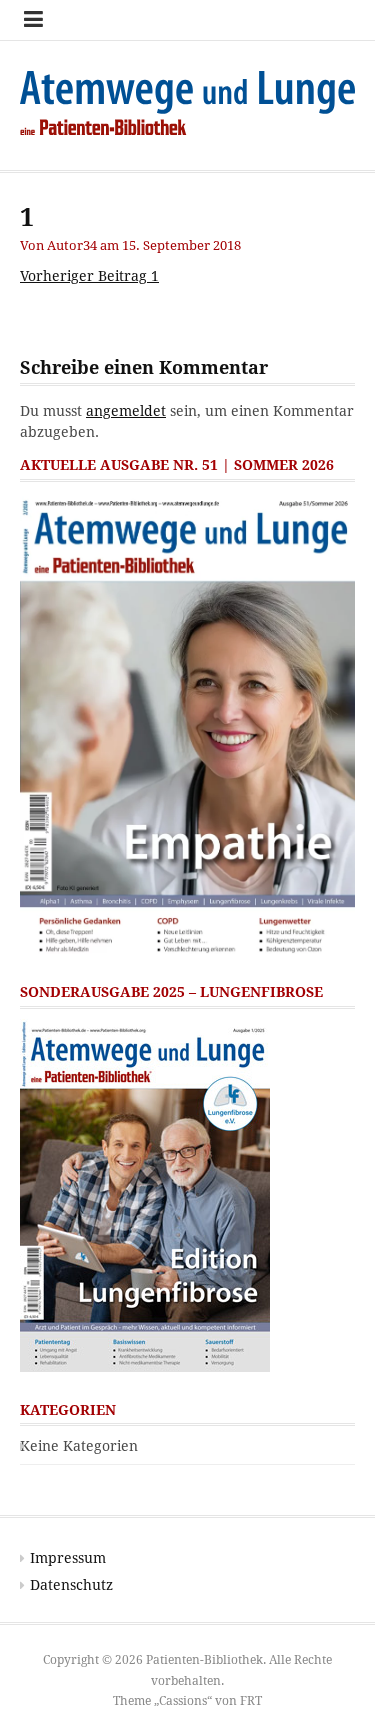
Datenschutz (71, 1585)
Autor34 (72, 245)
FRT (251, 1701)
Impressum (68, 1558)
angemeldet (126, 411)
